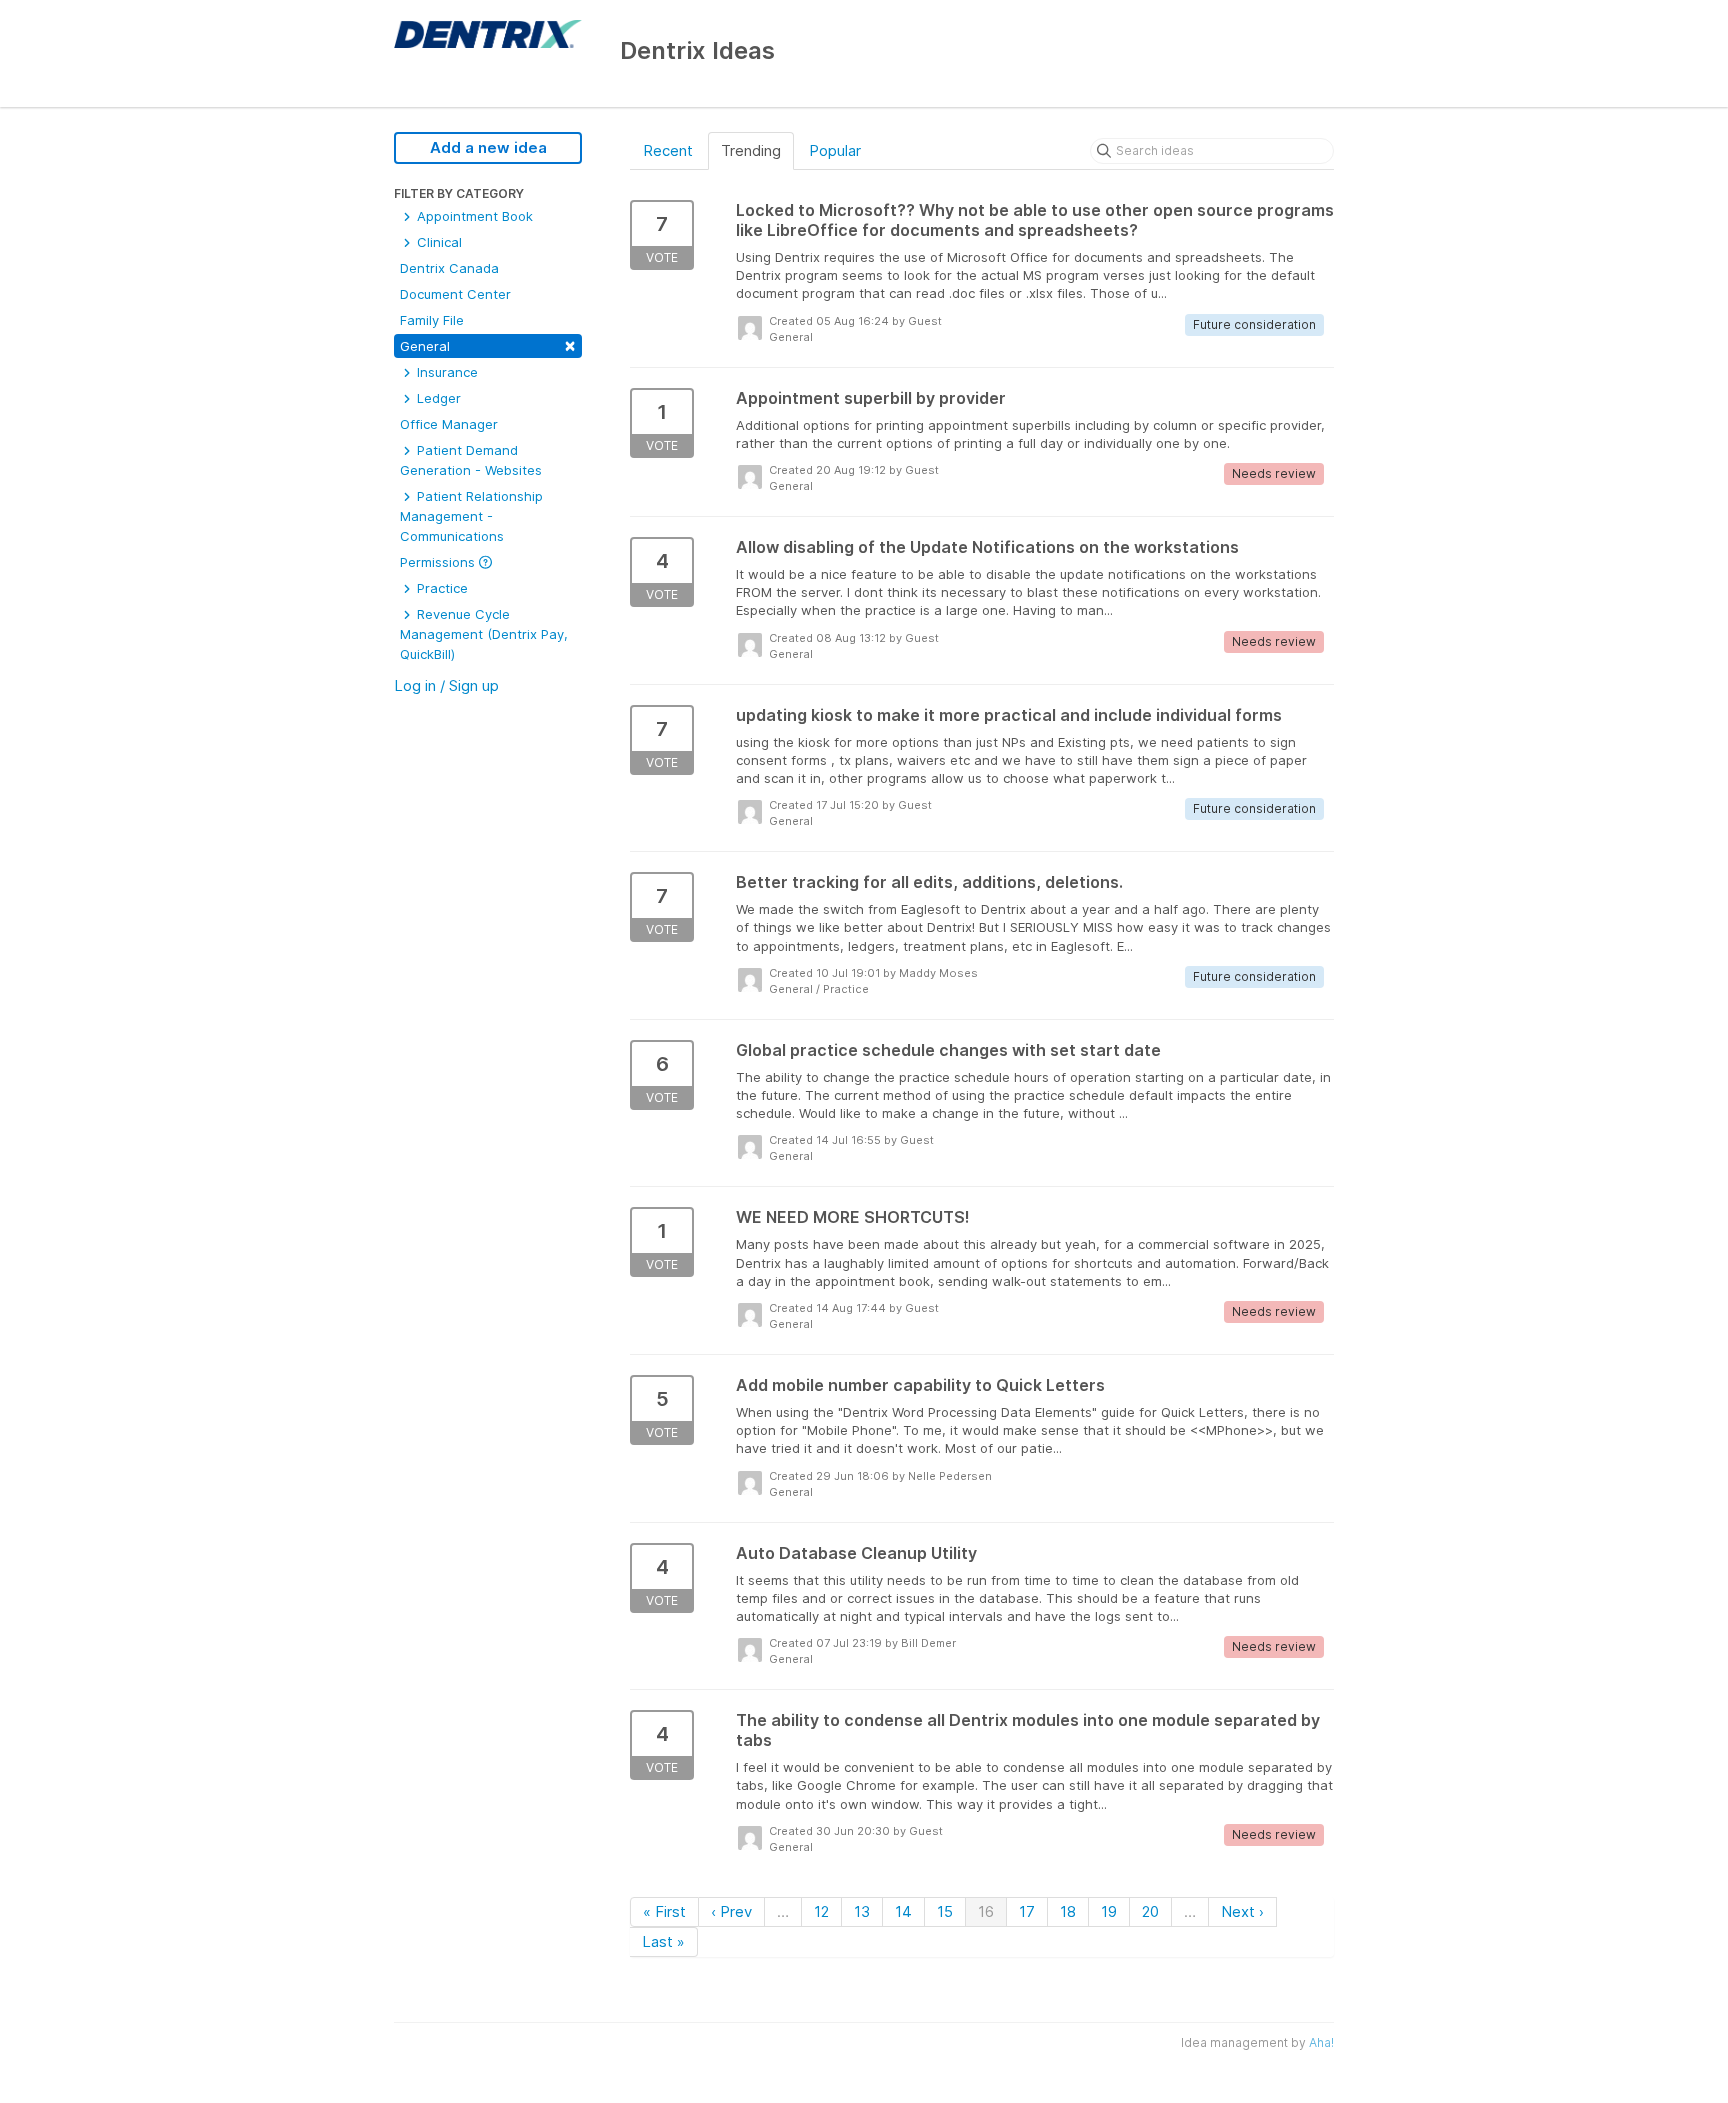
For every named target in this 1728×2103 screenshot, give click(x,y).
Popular (835, 150)
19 (1109, 1911)
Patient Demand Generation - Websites (471, 460)
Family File (432, 320)
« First (664, 1911)
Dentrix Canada (449, 268)
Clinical (437, 242)
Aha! (1321, 2042)
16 (986, 1911)
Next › (1242, 1911)
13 (862, 1911)
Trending (751, 150)
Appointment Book (473, 216)
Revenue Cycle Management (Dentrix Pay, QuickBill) (484, 634)
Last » (663, 1941)
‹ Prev (731, 1911)
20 (1150, 1911)
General (488, 344)
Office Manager (449, 424)
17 (1027, 1911)
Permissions (439, 562)
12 (821, 1911)
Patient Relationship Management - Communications (471, 516)
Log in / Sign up (446, 685)
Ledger (437, 398)
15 (945, 1911)
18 (1068, 1911)
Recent (668, 150)
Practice (440, 588)
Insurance (445, 372)
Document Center (455, 294)
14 (903, 1911)
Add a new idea (488, 147)
